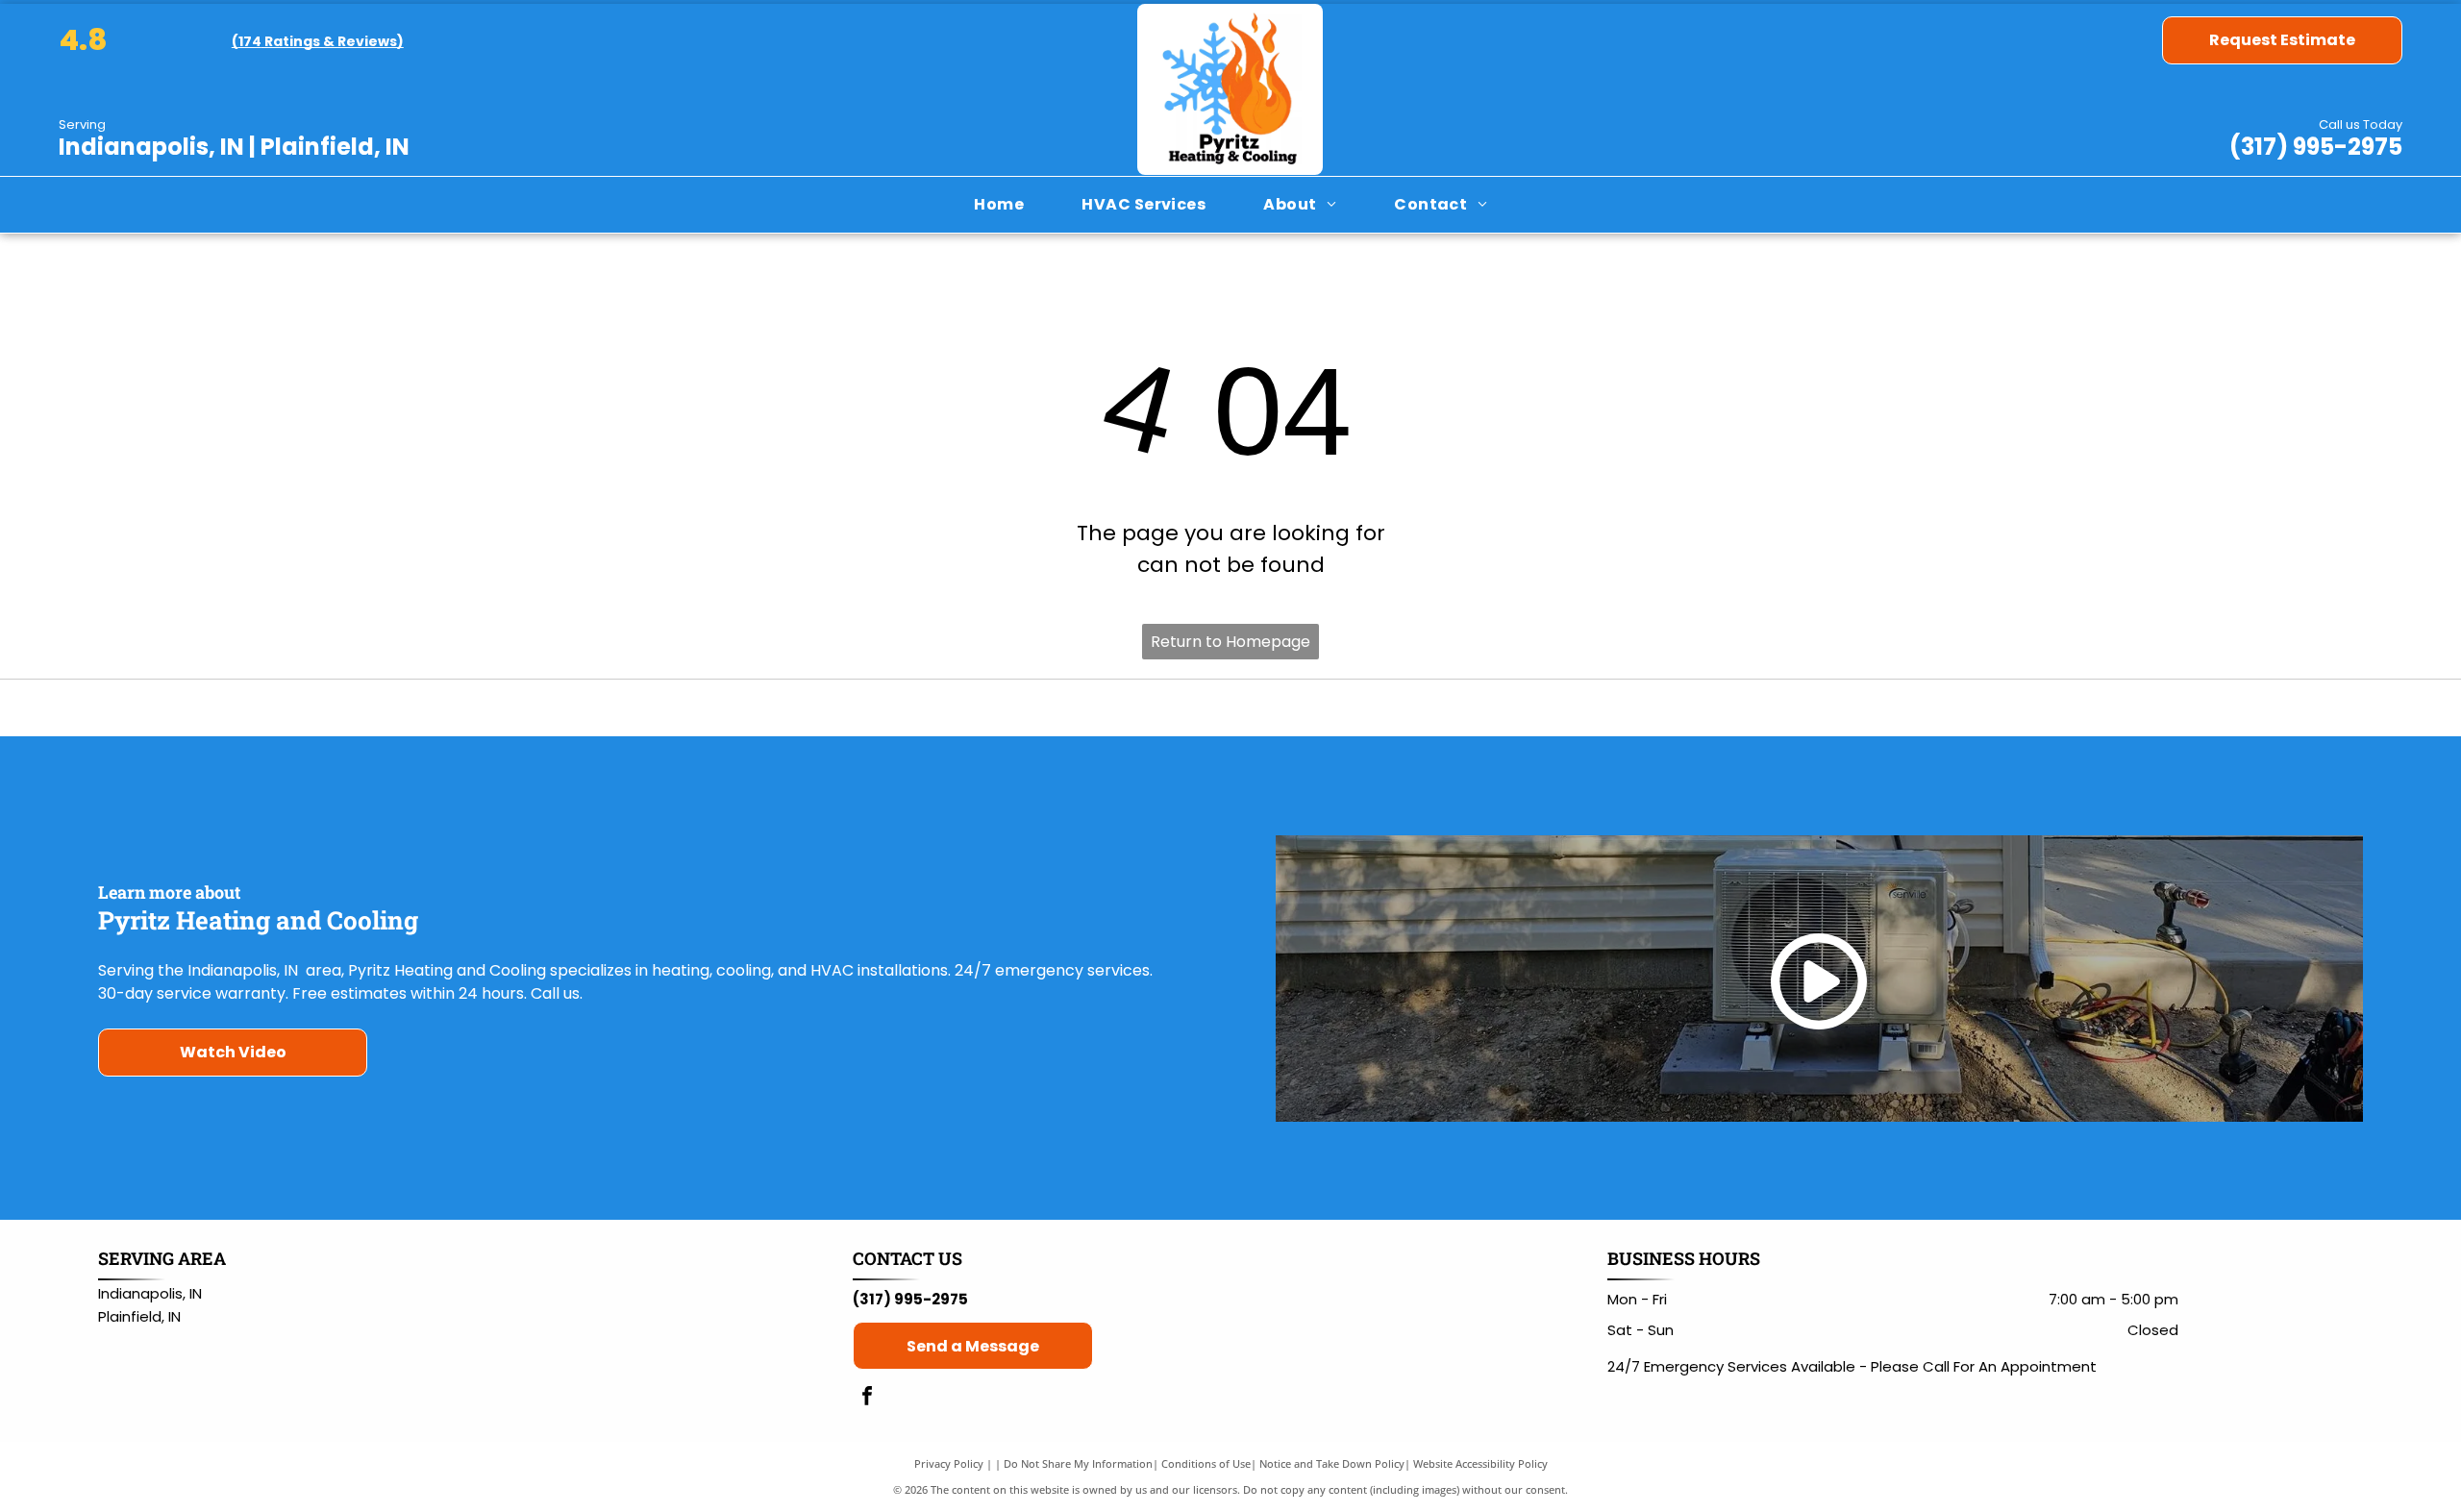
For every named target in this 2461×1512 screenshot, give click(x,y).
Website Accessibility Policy (1480, 1463)
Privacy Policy (949, 1463)
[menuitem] (999, 205)
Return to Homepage (1230, 642)
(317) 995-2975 (2316, 147)
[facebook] (867, 1398)
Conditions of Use (1206, 1463)
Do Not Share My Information (1078, 1463)
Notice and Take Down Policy (1332, 1463)
